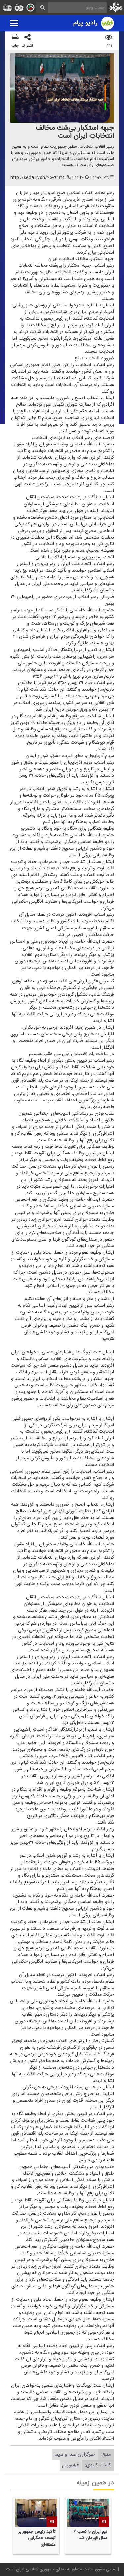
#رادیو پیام (71, 2465)
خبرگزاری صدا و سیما (75, 2454)
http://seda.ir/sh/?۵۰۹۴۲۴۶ (38, 178)
